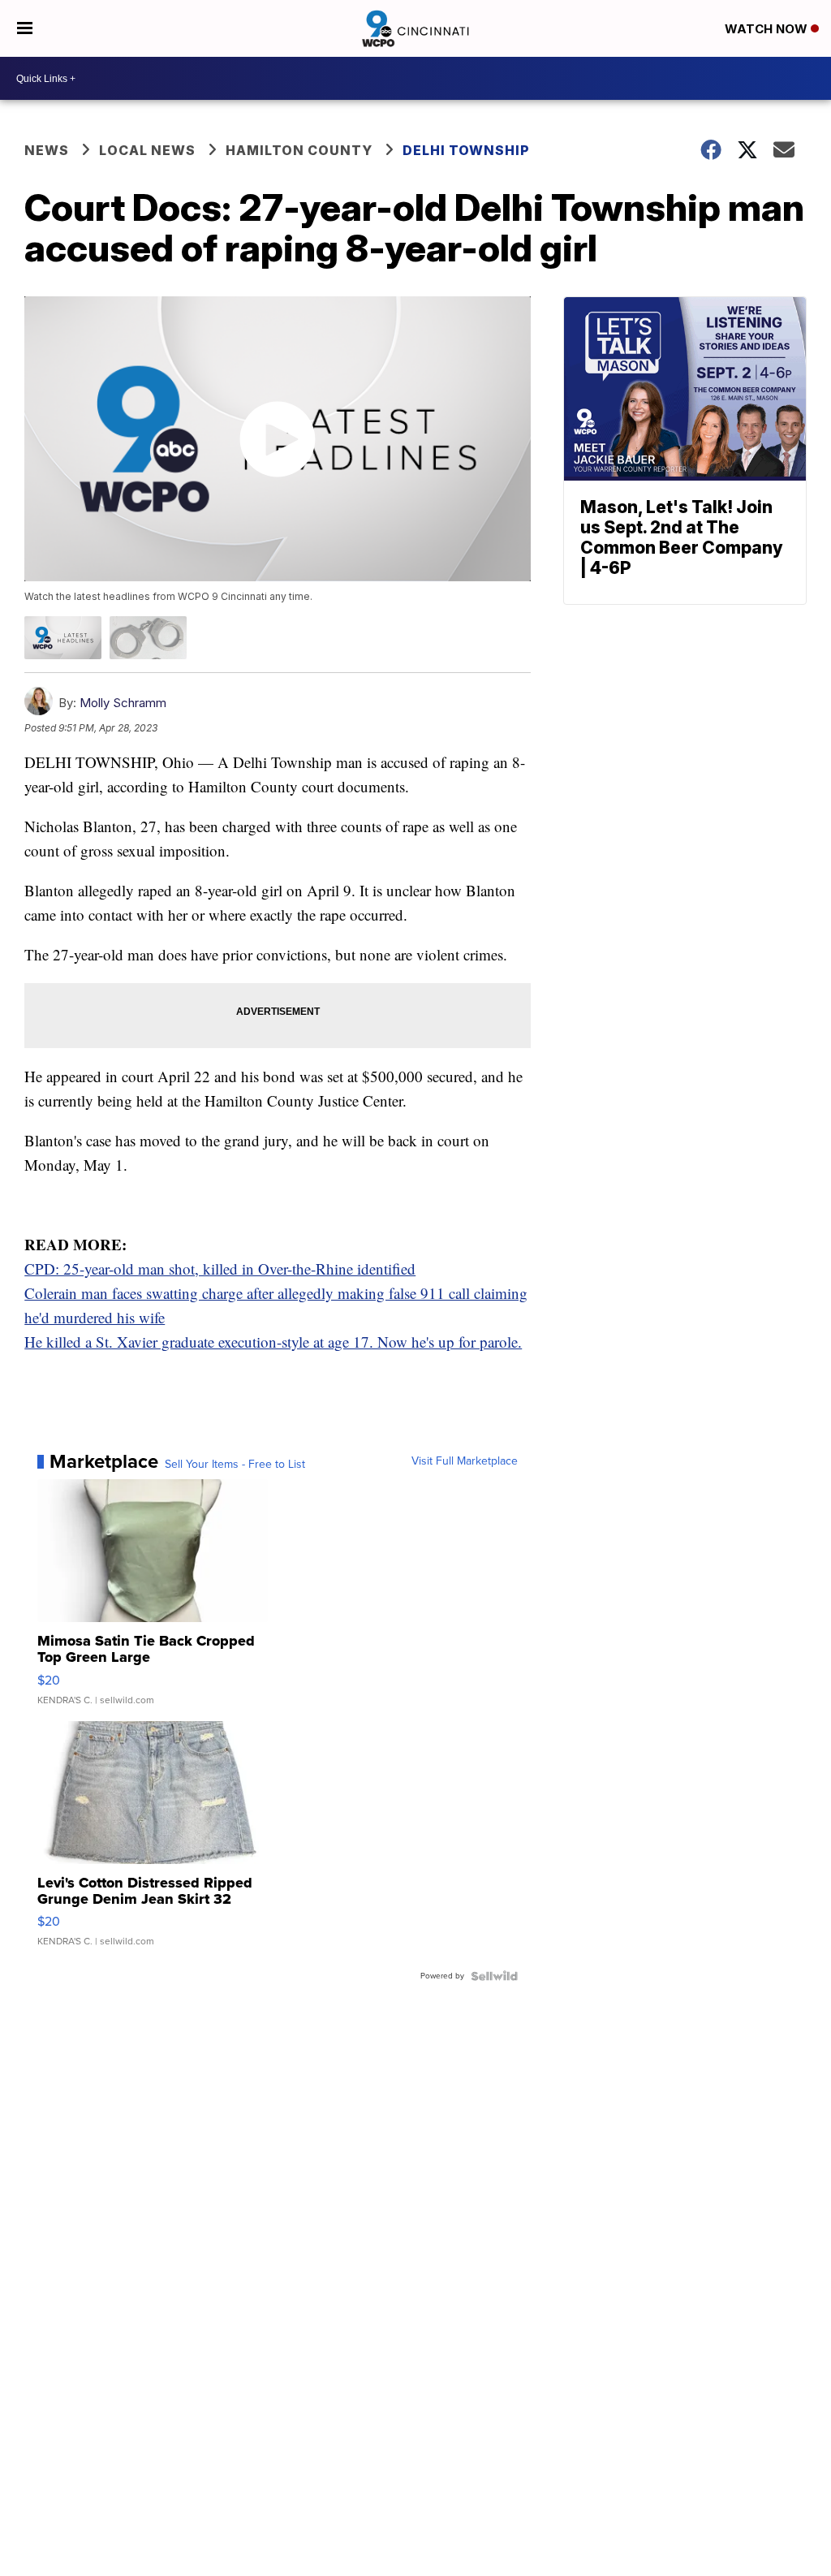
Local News (147, 150)
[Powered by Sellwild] (494, 1976)
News (47, 150)
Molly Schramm (123, 703)
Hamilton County (299, 150)
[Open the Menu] (25, 28)
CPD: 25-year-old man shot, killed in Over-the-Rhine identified (220, 1269)
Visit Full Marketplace (465, 1461)
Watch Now (768, 29)
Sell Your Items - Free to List (235, 1465)
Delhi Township (466, 150)
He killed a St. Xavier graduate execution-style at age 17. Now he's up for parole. (273, 1342)
